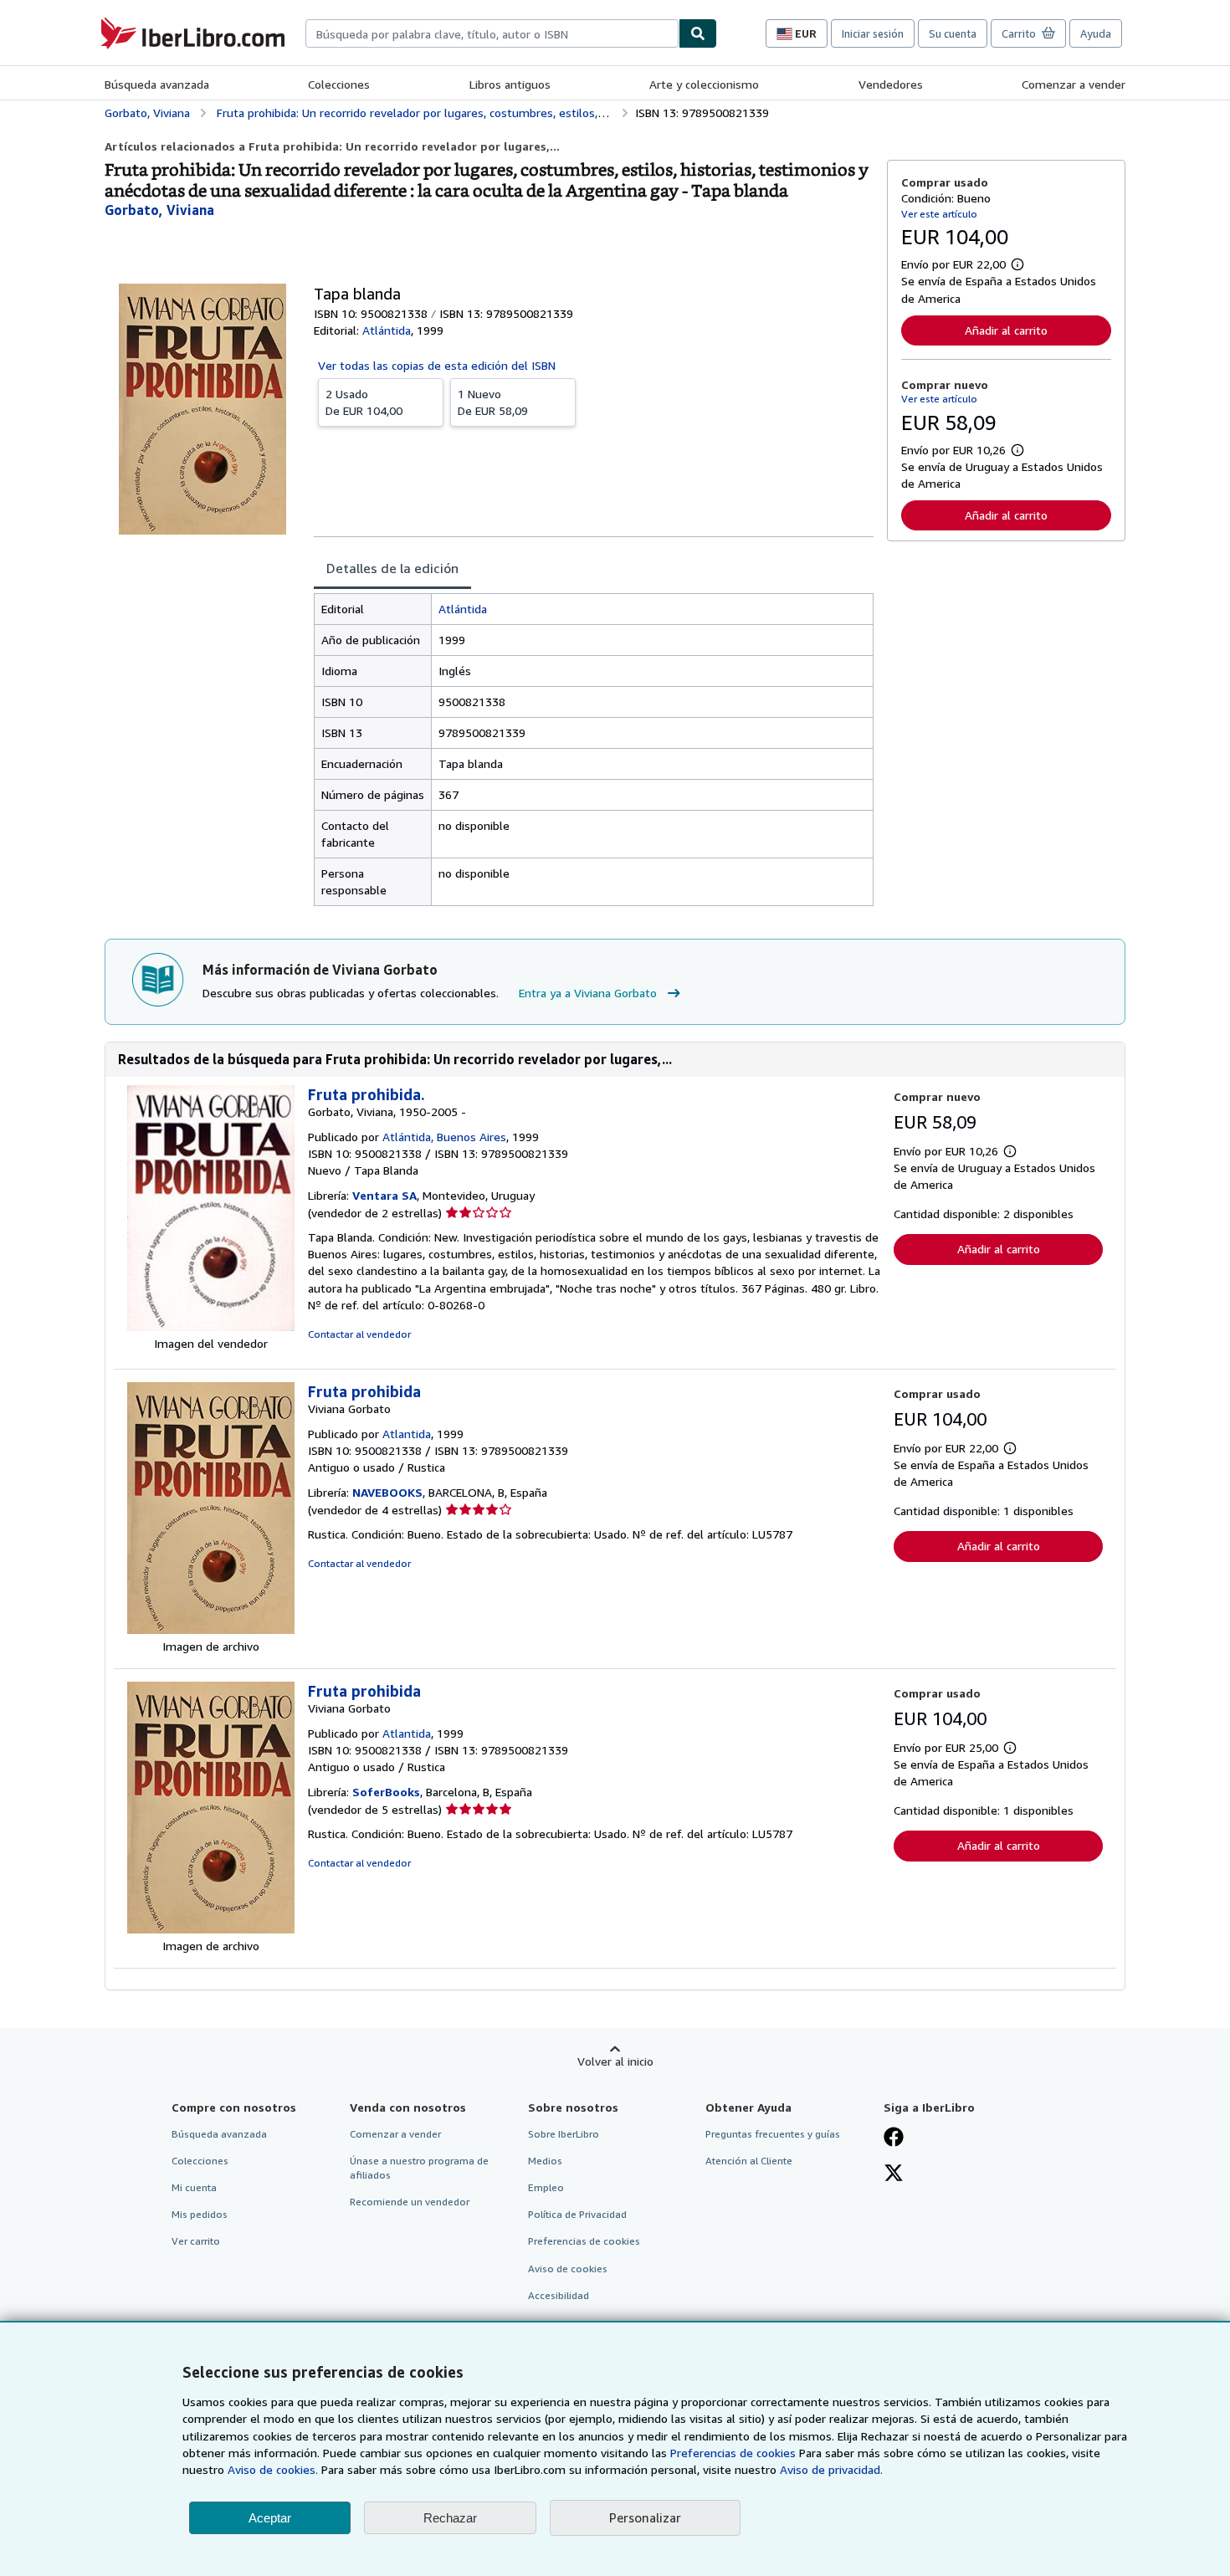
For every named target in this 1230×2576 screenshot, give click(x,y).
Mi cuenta (194, 2187)
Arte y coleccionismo (704, 84)
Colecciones (339, 84)
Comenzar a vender (1074, 84)
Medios (545, 2161)
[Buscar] (698, 33)
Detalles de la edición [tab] (392, 568)
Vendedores (891, 84)
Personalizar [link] (645, 2517)
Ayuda (1096, 33)
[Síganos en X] (894, 2174)
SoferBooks (386, 1792)
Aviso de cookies (568, 2269)
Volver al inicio (615, 2061)
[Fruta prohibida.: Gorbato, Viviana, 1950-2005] (211, 1326)
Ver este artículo (939, 214)
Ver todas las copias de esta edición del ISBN (437, 365)
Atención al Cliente (749, 2161)
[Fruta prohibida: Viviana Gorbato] (211, 1629)
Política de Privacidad (577, 2214)
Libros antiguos (510, 84)
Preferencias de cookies (733, 2453)
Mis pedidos (200, 2214)
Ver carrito (196, 2241)
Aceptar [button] (270, 2518)
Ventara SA (384, 1195)
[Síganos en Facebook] (894, 2138)
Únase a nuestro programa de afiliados (419, 2168)
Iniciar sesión (873, 33)
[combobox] (492, 33)
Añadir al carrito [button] (1006, 330)
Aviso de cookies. (273, 2469)
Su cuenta (953, 33)
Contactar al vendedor (359, 1334)
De (364, 402)
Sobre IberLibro (564, 2134)
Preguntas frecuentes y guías (773, 2134)
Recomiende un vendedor (410, 2202)
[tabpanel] (594, 750)
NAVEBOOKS (387, 1492)
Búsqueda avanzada (157, 84)
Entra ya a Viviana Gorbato (588, 993)
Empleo (546, 2187)
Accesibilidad (559, 2295)
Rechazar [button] (450, 2518)
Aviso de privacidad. (831, 2469)
